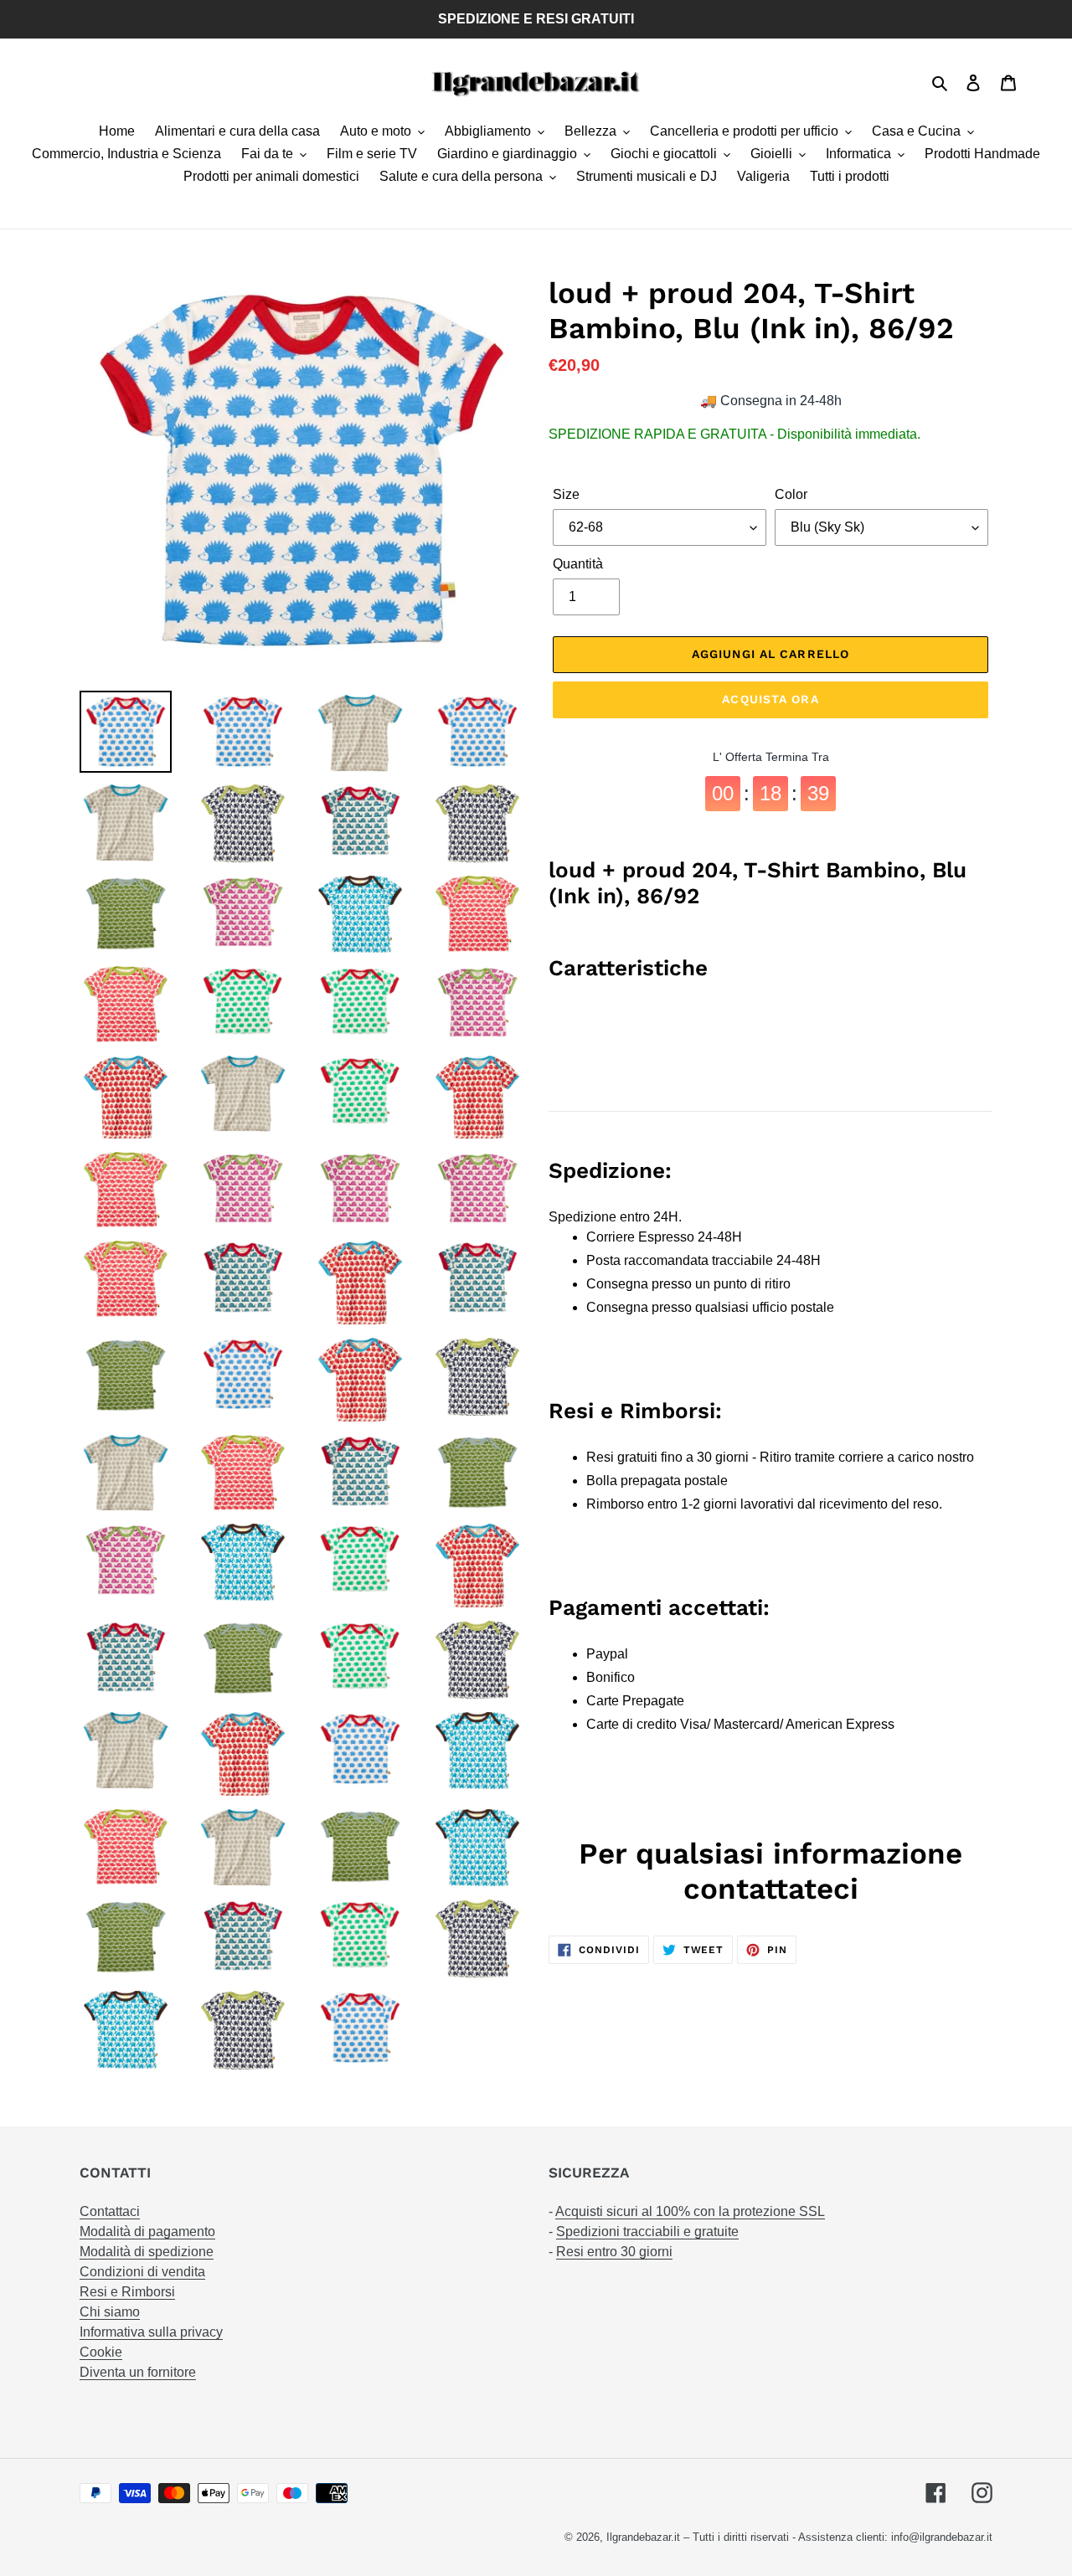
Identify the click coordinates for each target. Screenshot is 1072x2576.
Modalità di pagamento (147, 2232)
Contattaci (110, 2211)
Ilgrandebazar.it (643, 2537)
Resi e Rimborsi (127, 2292)
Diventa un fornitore (138, 2372)
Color (791, 494)
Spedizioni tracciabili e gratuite (647, 2232)
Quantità (578, 564)
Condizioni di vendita (142, 2272)
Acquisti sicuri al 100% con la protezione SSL (690, 2211)
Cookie (101, 2352)
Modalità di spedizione (147, 2252)
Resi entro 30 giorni (614, 2252)
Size (566, 494)
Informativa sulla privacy (151, 2332)
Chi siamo (110, 2312)
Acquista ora (770, 699)
